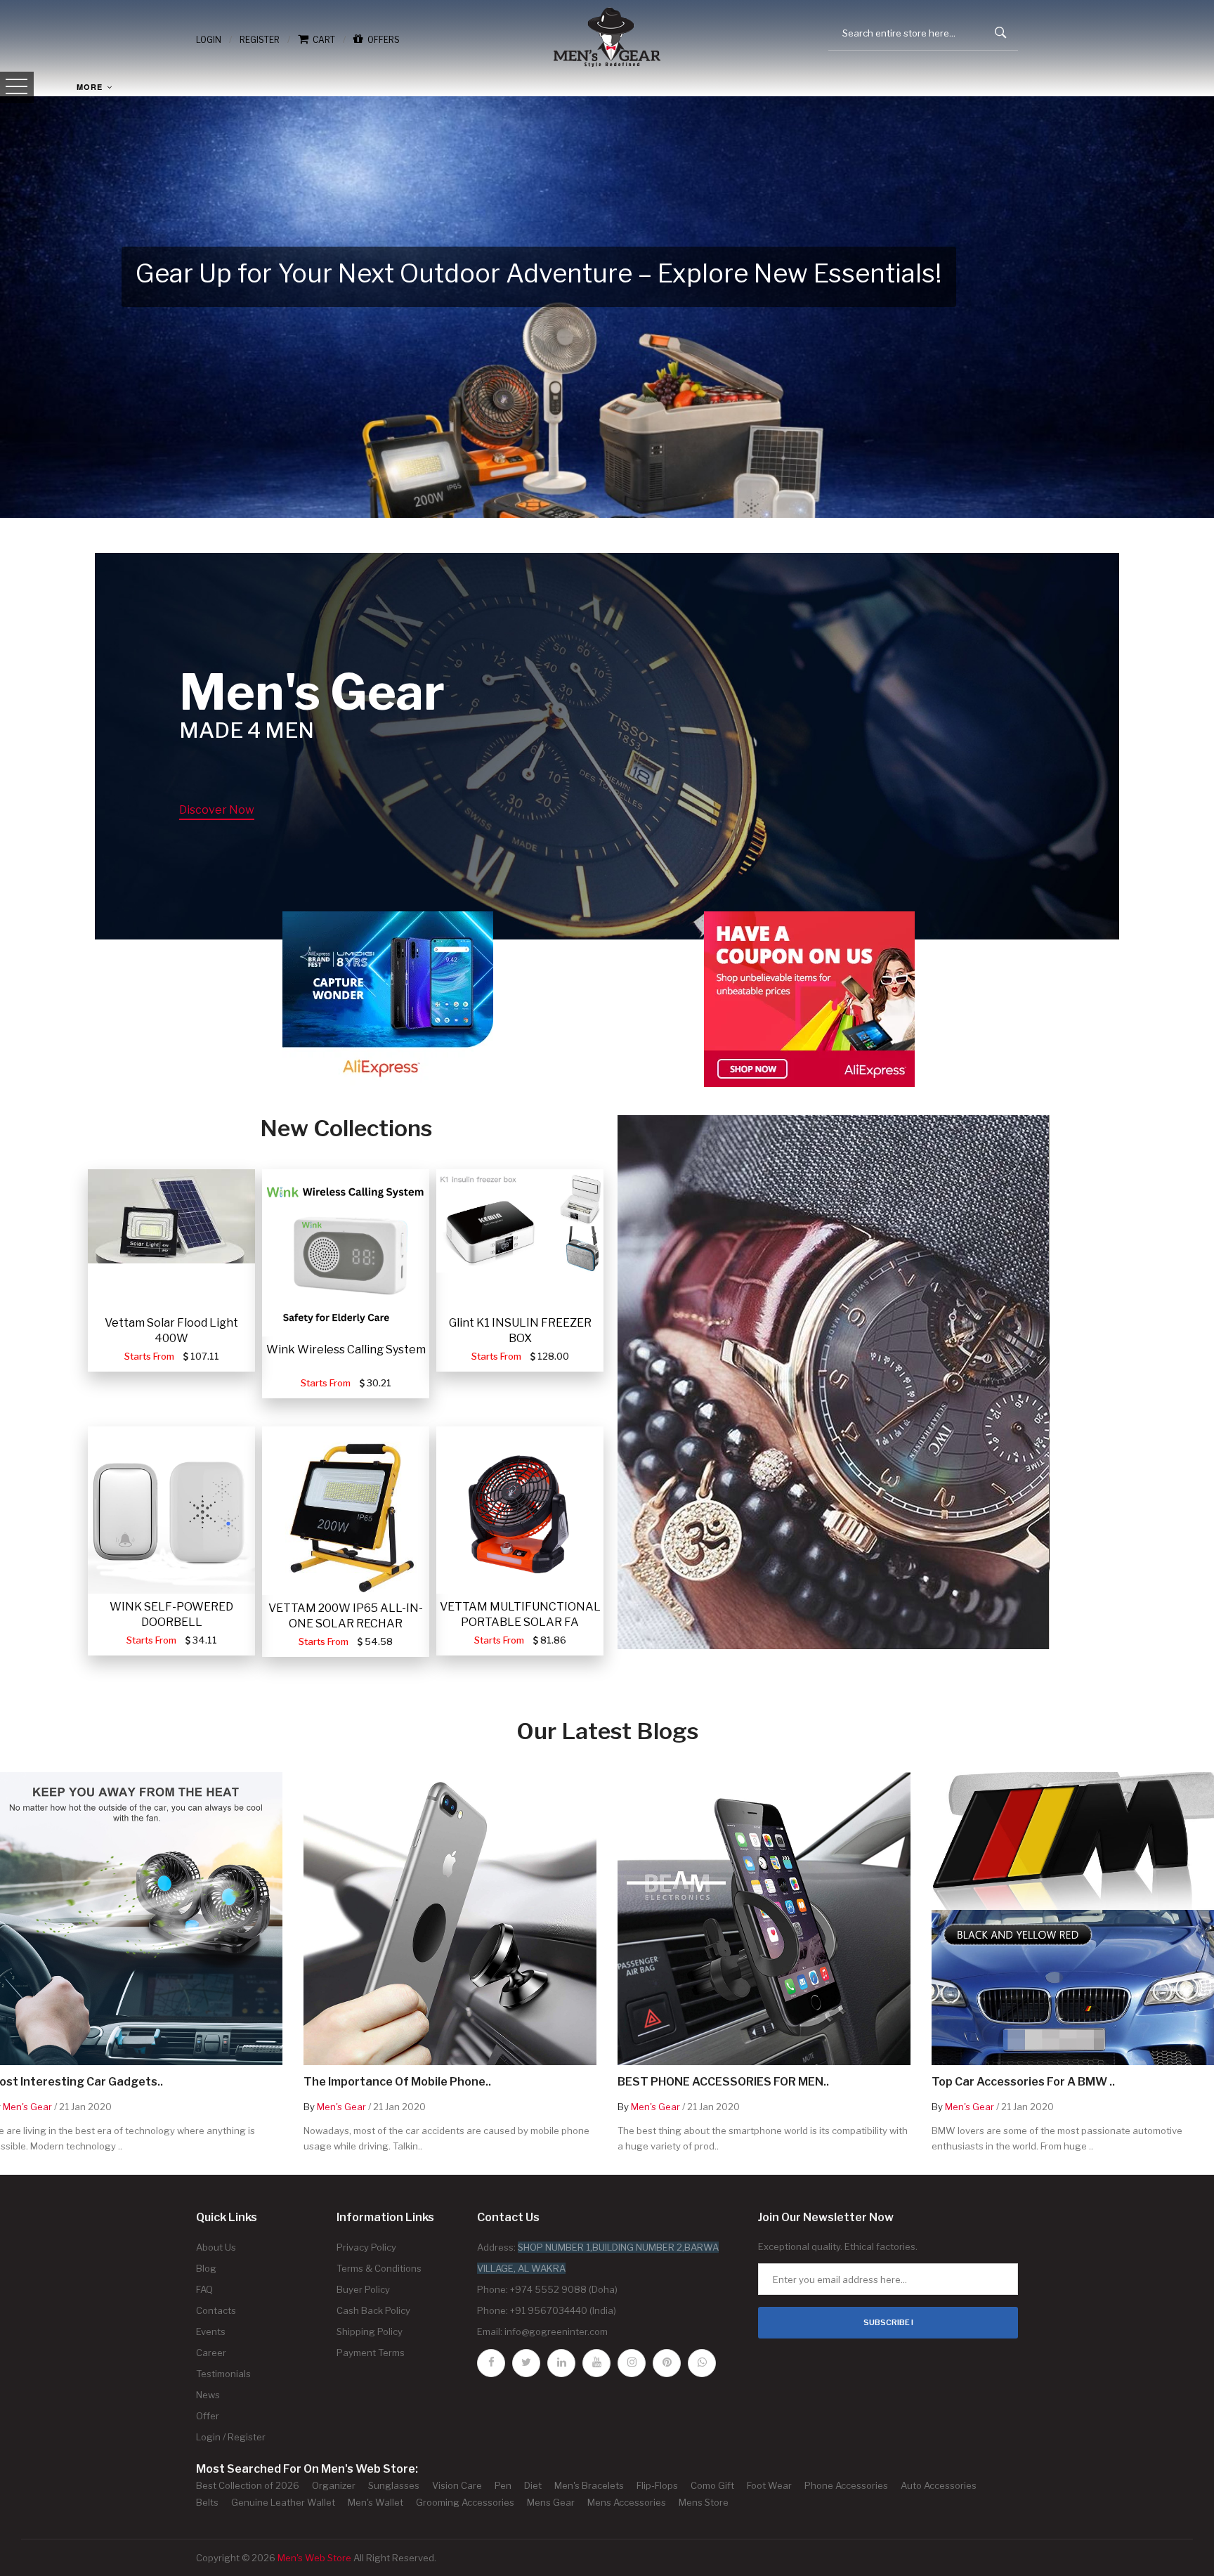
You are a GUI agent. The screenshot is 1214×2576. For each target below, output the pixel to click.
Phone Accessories (846, 2485)
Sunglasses (394, 2485)
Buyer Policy (363, 2289)
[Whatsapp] (702, 2363)
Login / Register (231, 2437)
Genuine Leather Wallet (283, 2502)
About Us (216, 2247)
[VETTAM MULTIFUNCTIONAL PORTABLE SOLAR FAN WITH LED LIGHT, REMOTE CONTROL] (520, 1510)
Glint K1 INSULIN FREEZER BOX (520, 1331)
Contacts (216, 2310)
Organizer (334, 2485)
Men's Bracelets (589, 2485)
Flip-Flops (657, 2485)
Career (211, 2353)
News (208, 2395)
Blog (206, 2268)
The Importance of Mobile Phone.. (397, 2082)
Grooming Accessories (465, 2502)
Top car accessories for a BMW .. (1023, 2082)
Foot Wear (769, 2485)
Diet (533, 2485)
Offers (381, 40)
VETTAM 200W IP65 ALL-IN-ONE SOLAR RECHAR (346, 1616)
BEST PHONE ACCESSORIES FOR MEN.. (723, 2082)
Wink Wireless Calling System (346, 1349)
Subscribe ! (888, 2322)
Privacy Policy (366, 2247)
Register (260, 40)
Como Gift (712, 2485)
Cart (322, 40)
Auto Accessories (939, 2485)
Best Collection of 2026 (248, 2485)
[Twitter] (526, 2363)
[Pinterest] (667, 2363)
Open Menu (17, 87)
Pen (503, 2485)
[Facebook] (491, 2363)
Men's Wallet (376, 2502)
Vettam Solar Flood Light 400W (171, 1331)
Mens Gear (551, 2502)
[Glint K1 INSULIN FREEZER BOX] (520, 1221)
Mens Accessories (627, 2502)
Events (211, 2331)
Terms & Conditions (379, 2268)
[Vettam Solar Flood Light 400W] (171, 1216)
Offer (208, 2416)
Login (209, 40)
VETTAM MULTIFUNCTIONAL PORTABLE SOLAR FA (520, 1614)
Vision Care (457, 2485)
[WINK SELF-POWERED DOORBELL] (171, 1510)
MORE (91, 87)
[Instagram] (632, 2363)
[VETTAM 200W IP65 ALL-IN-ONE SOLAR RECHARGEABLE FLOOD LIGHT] (346, 1511)
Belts (207, 2502)
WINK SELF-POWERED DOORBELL (171, 1614)
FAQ (204, 2289)
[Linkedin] (561, 2363)
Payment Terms (371, 2353)
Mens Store (704, 2502)
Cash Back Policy (373, 2310)
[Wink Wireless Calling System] (346, 1253)
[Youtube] (596, 2363)
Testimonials (223, 2374)
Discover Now (217, 810)
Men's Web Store (314, 2558)
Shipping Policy (370, 2331)
